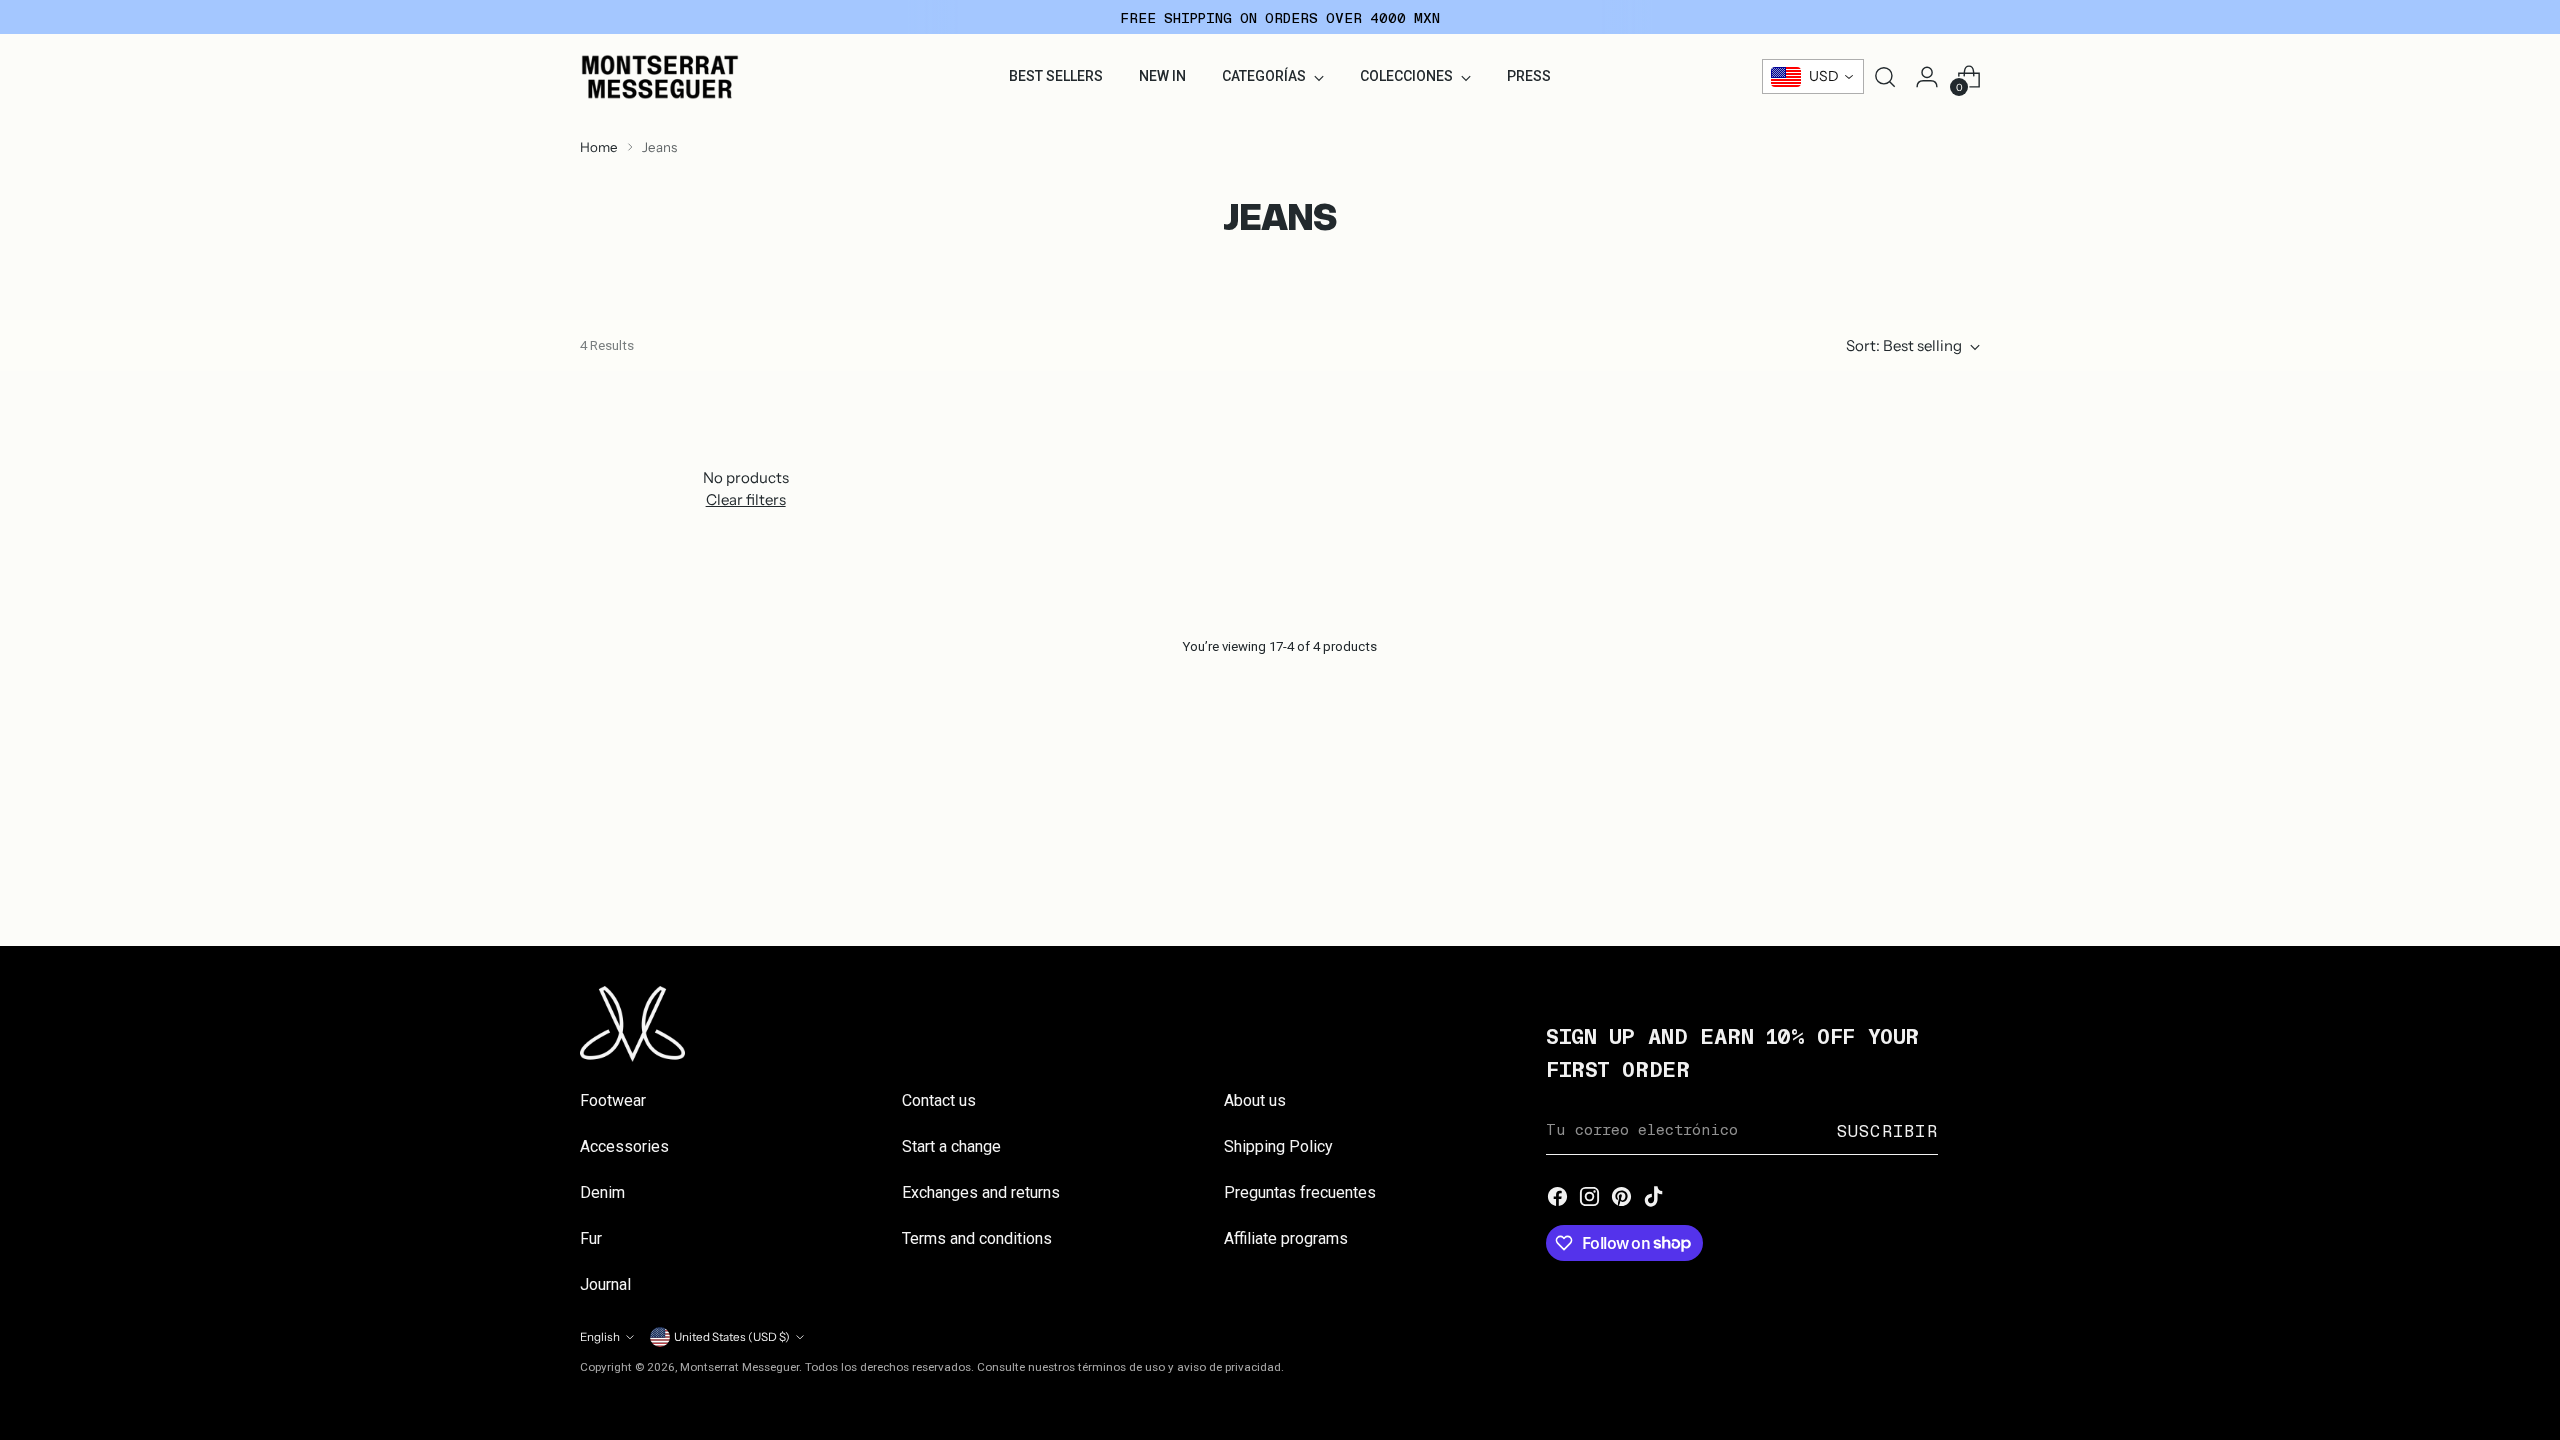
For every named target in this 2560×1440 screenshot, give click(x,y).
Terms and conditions (977, 1238)
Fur (591, 1238)
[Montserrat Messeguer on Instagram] (1590, 1198)
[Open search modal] (1885, 77)
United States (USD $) (732, 1337)
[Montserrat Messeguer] (660, 77)
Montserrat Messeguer (739, 1367)
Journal (605, 1284)
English (600, 1337)
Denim (602, 1192)
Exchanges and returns (981, 1192)
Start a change (951, 1146)
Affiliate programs (1286, 1238)
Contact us (939, 1100)
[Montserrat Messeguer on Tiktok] (1654, 1198)
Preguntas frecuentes (1300, 1192)
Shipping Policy (1278, 1146)
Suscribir (1887, 1130)
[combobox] (1813, 76)
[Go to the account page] (1927, 77)
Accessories (624, 1146)
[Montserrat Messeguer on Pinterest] (1622, 1198)
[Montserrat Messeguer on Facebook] (1558, 1198)
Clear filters (746, 499)
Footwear (613, 1100)
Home (599, 147)
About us (1255, 1100)
